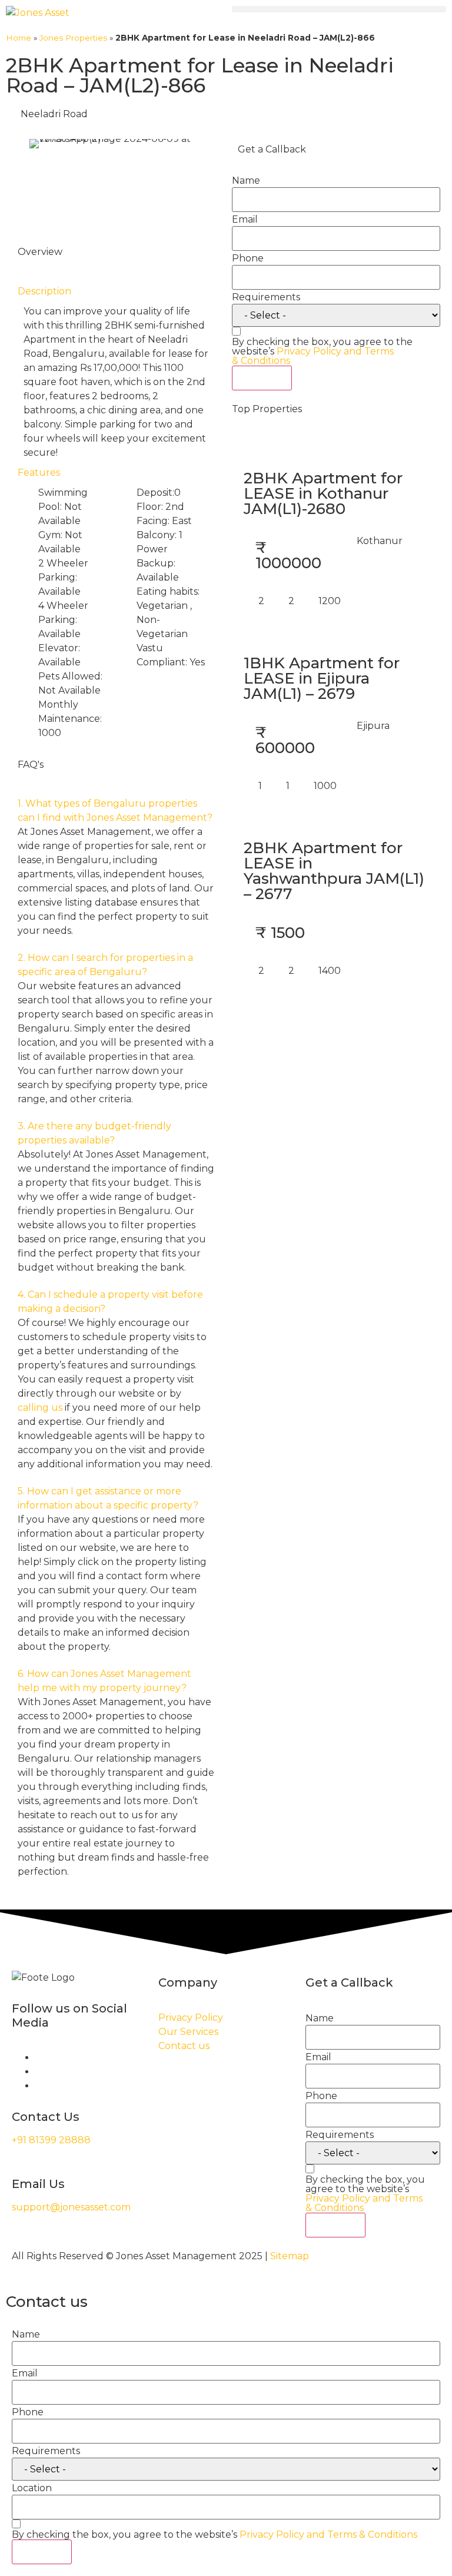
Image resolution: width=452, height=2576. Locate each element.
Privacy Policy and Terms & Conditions (313, 356)
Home (19, 38)
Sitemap (290, 2256)
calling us (40, 1408)
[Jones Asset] (38, 13)
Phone (248, 258)
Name (246, 181)
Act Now (262, 378)
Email (245, 220)
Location (32, 2488)
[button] (339, 9)
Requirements (266, 297)
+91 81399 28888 (51, 2140)
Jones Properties (73, 38)
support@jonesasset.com (71, 2207)
